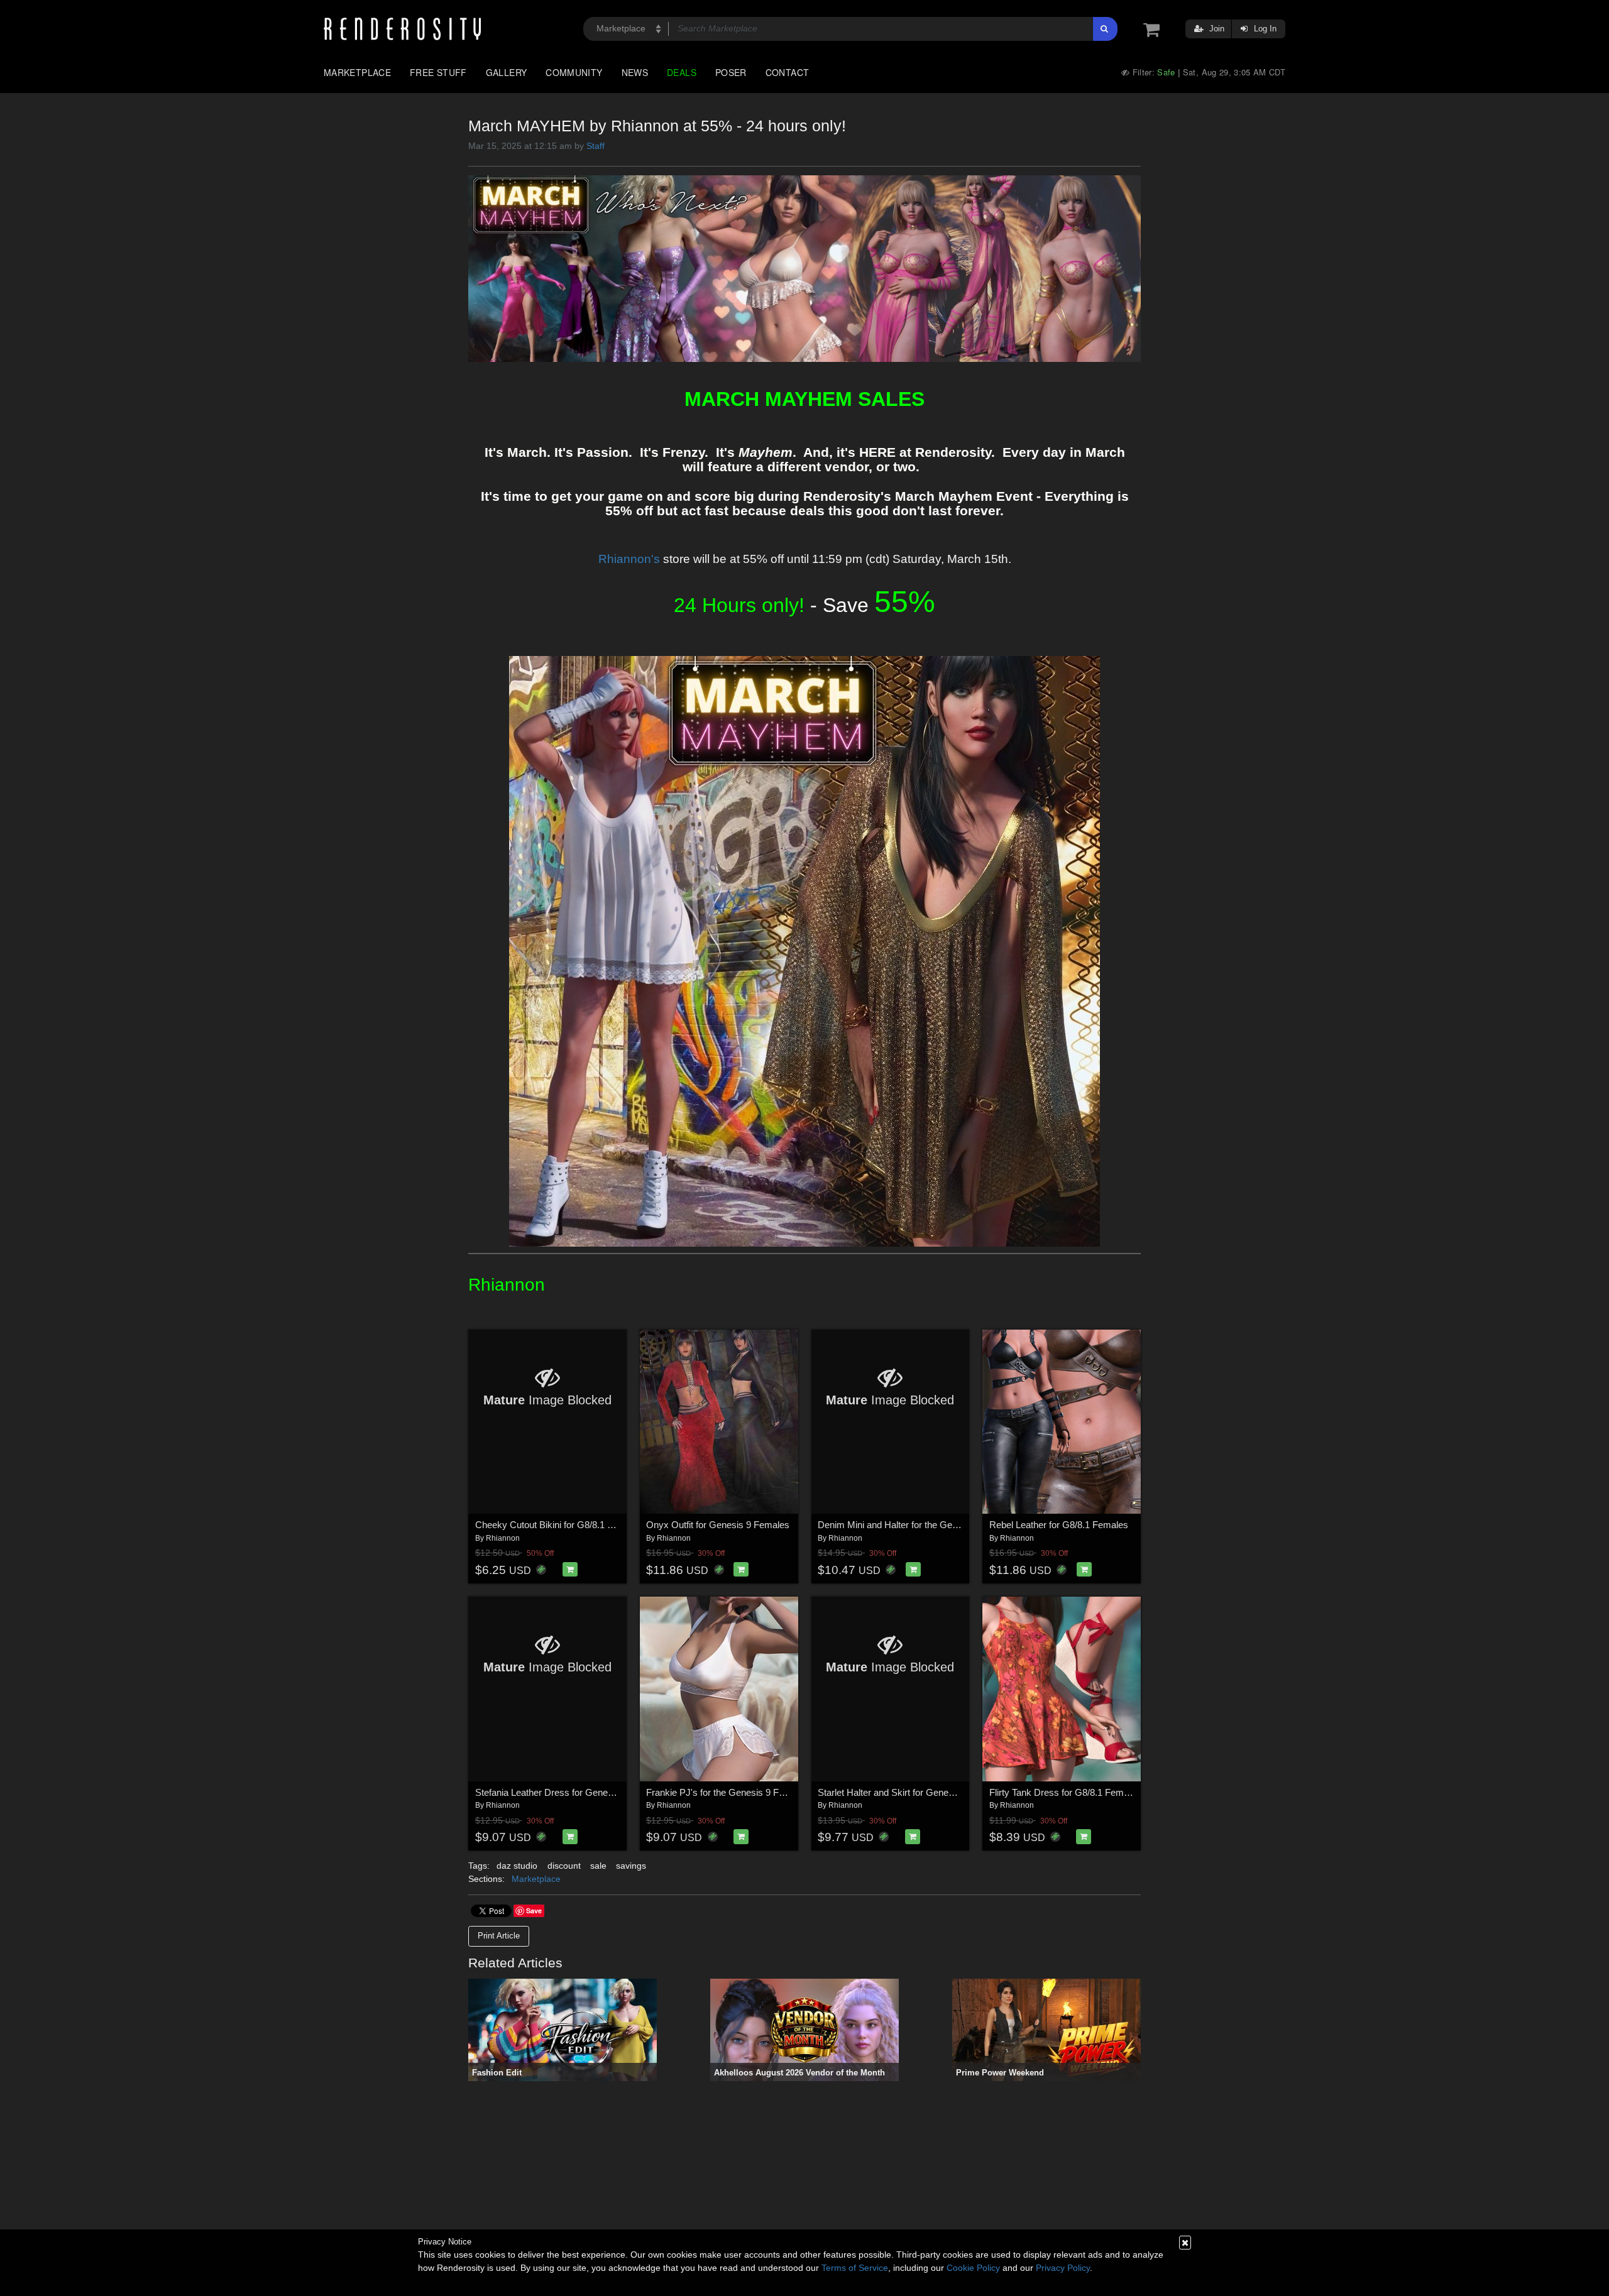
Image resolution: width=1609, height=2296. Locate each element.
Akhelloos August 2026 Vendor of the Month (799, 2073)
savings (631, 1866)
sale (598, 1866)
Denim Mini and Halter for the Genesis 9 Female (916, 1525)
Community (574, 72)
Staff (596, 146)
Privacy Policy (1063, 2268)
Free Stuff (438, 72)
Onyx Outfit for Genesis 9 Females (718, 1525)
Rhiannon (503, 1538)
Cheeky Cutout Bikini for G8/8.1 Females (559, 1525)
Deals (682, 72)
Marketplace (357, 72)
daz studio (517, 1866)
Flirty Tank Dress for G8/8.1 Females (1065, 1792)
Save (534, 1911)
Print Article (499, 1936)
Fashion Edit (497, 2073)
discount (564, 1866)
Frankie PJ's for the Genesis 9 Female (725, 1792)
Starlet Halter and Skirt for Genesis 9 (893, 1792)
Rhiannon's (629, 559)
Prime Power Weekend (1000, 2073)
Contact (788, 72)
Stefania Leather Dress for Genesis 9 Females (570, 1792)
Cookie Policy (973, 2268)
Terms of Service (855, 2268)
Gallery (507, 72)
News (635, 72)
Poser (731, 72)
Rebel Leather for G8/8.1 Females (1059, 1525)
